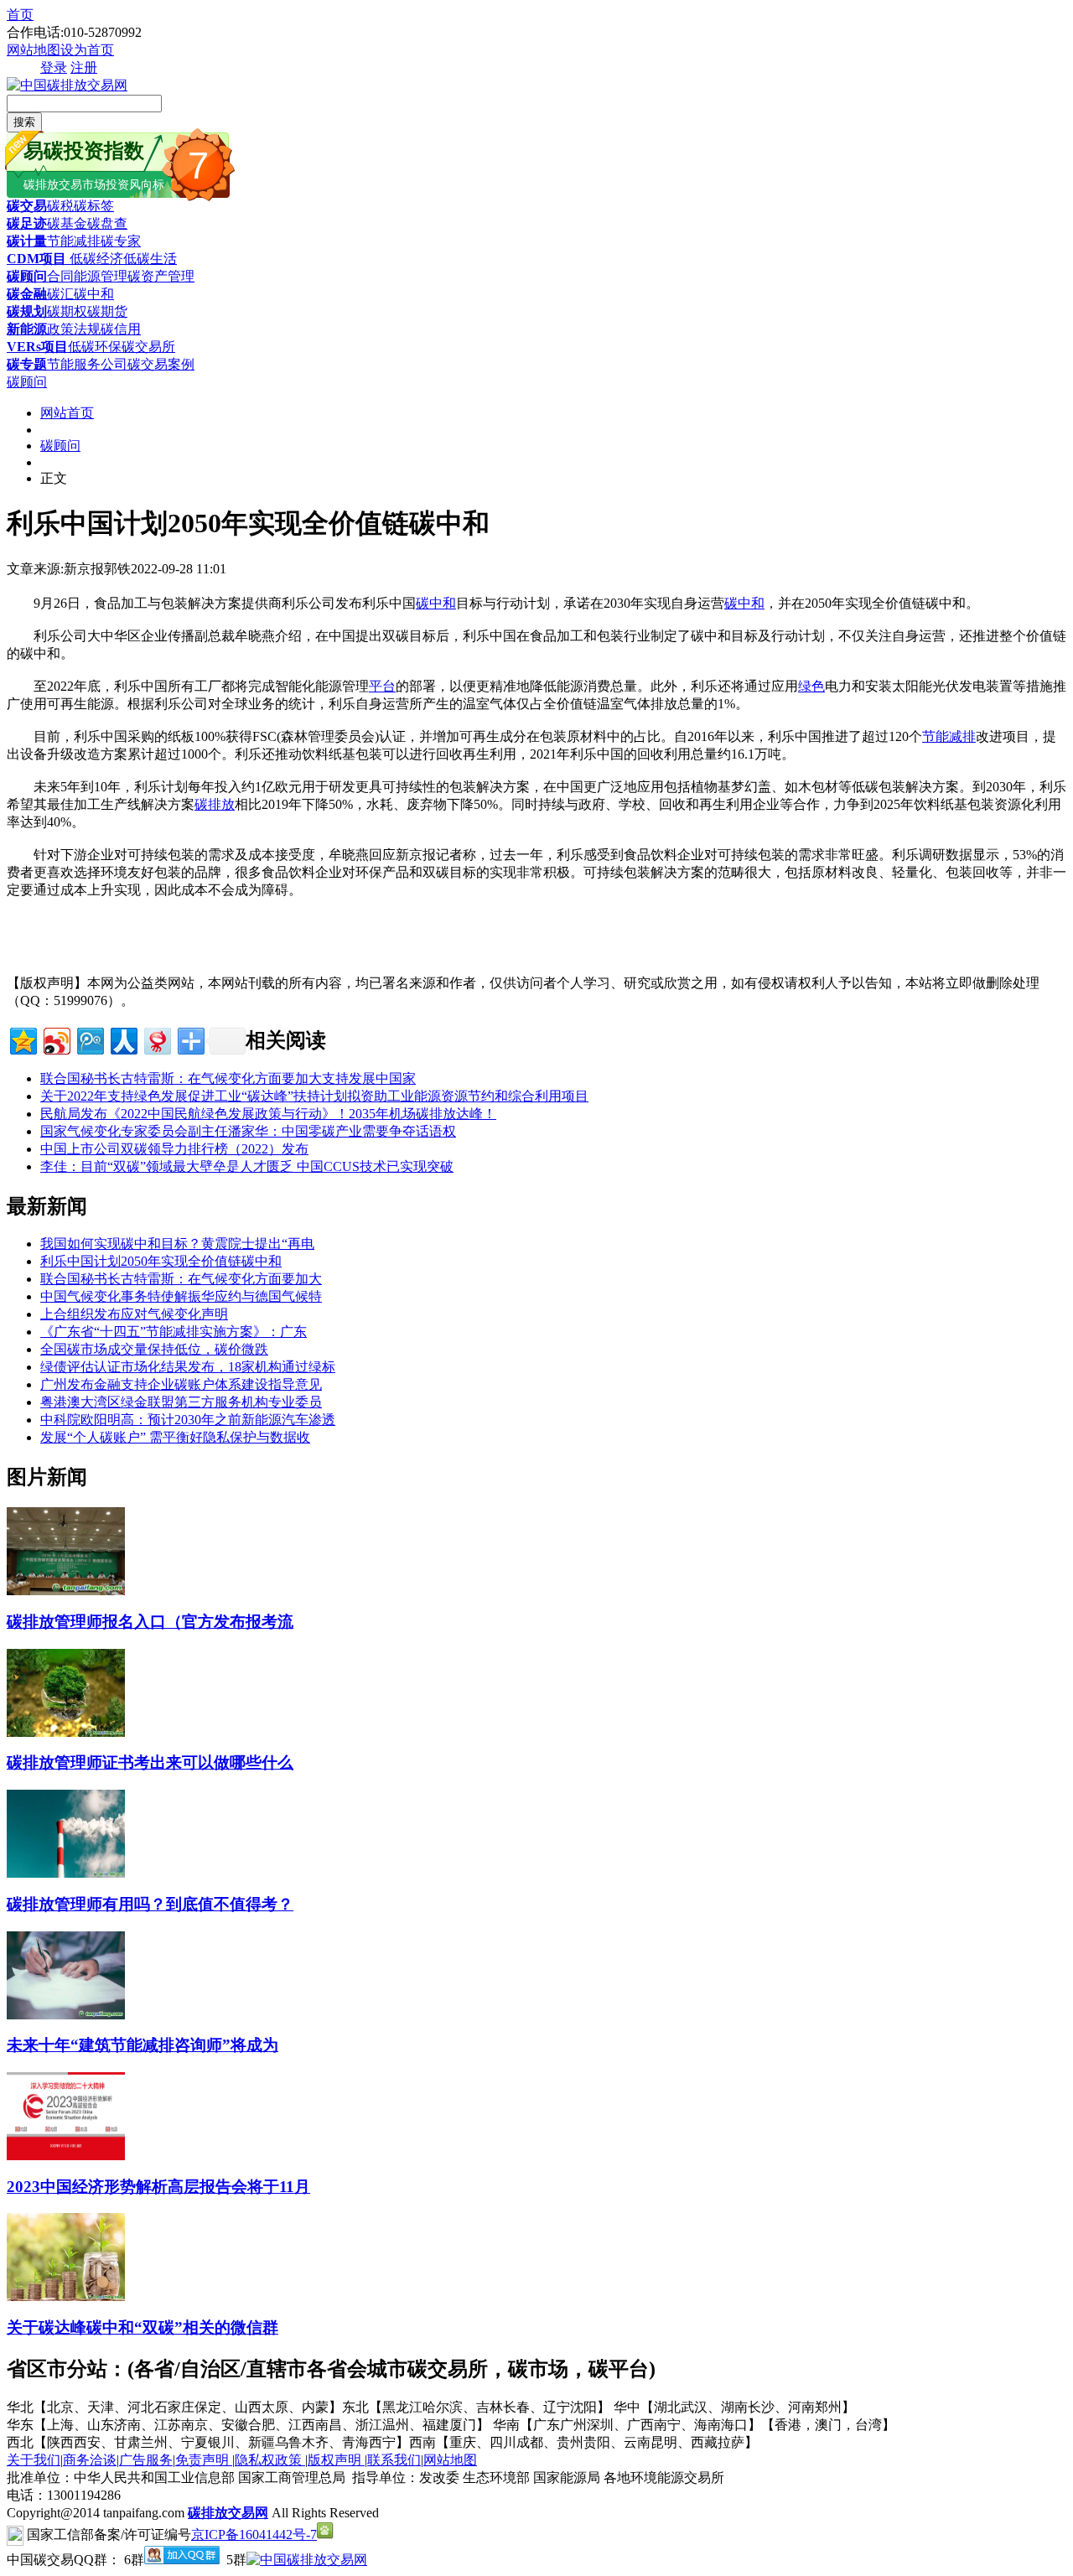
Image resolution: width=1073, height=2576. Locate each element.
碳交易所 (148, 347)
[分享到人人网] (123, 1039)
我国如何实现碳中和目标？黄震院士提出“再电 (177, 1244)
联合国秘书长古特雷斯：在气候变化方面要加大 (181, 1279)
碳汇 (60, 294)
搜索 (24, 122)
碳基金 (67, 223)
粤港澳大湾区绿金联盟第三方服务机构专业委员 (181, 1402)
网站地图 (34, 50)
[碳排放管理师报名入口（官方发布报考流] (66, 1591)
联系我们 (394, 2460)
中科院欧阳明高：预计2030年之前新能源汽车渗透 (188, 1420)
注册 (84, 67)
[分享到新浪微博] (56, 1039)
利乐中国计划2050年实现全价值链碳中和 (161, 1261)
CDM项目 (36, 259)
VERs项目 (37, 347)
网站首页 (67, 413)
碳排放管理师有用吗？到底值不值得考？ (150, 1904)
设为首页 (87, 50)
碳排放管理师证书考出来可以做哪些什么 (150, 1762)
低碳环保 (95, 347)
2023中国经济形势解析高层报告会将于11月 (158, 2187)
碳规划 (27, 311)
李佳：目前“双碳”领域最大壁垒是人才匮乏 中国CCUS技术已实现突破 (247, 1166)
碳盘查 (107, 223)
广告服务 (146, 2460)
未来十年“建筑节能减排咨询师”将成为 (143, 2045)
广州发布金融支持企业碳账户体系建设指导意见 (181, 1384)
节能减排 (74, 241)
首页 (20, 15)
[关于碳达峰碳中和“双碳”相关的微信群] (66, 2296)
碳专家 (121, 241)
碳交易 (27, 206)
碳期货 (107, 311)
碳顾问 (27, 276)
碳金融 (27, 294)
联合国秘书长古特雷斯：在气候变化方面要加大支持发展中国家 (228, 1078)
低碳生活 (150, 259)
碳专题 (27, 364)
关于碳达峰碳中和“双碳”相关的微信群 (143, 2327)
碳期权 (67, 311)
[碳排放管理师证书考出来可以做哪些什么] (66, 1732)
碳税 (60, 206)
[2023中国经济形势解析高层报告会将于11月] (66, 2156)
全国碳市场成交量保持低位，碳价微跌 (154, 1349)
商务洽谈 (90, 2460)
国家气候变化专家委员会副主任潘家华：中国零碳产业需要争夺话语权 (248, 1131)
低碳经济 (95, 259)
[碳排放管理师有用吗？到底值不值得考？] (66, 1873)
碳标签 (94, 206)
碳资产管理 (161, 276)
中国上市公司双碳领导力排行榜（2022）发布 (174, 1149)
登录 (54, 67)
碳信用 (121, 329)
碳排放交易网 (228, 2513)
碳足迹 (27, 223)
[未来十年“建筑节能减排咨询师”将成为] (66, 2015)
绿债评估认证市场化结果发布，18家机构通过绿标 (188, 1367)
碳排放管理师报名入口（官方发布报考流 (150, 1622)
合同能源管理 (87, 276)
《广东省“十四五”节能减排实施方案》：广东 (174, 1332)
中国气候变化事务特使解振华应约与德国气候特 (181, 1296)
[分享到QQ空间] (22, 1039)
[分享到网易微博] (156, 1039)
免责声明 (204, 2460)
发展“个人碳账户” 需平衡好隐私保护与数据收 (175, 1437)
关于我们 (34, 2460)
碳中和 (94, 294)
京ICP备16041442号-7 (254, 2535)
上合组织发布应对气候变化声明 (134, 1314)
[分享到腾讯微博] (89, 1039)
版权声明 (336, 2460)
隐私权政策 (270, 2460)
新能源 (27, 329)
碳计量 (27, 241)
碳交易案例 (161, 364)
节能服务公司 (87, 364)
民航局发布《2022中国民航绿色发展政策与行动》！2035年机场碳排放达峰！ (268, 1114)
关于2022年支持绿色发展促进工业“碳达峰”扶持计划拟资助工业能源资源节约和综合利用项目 (314, 1096)
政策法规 (74, 329)
